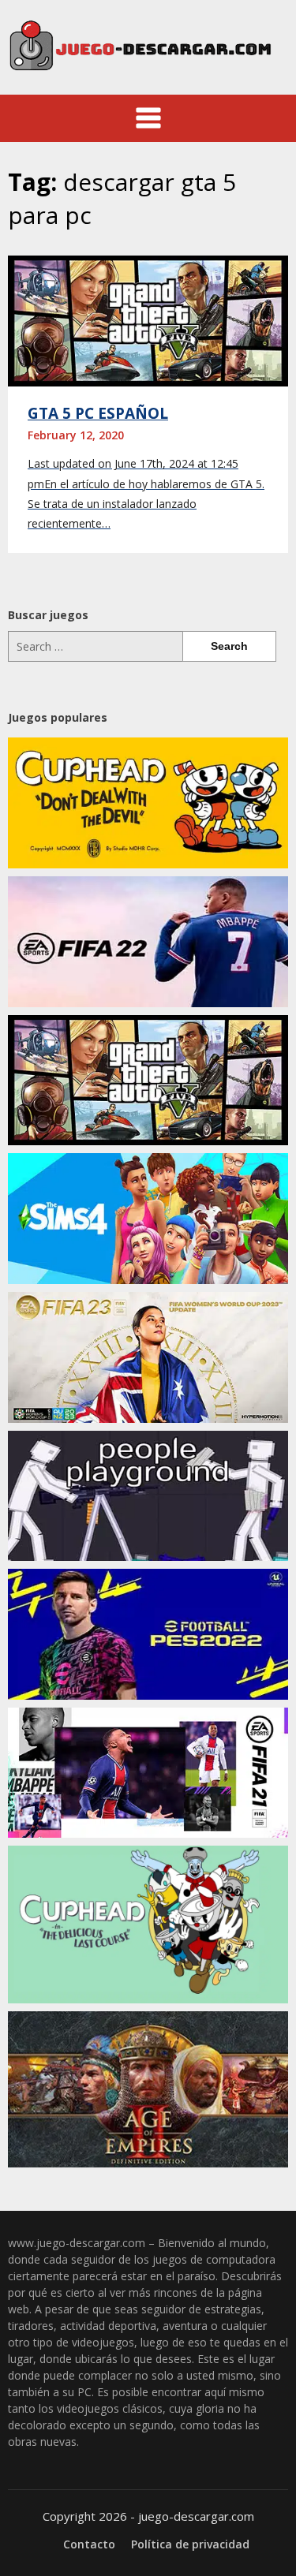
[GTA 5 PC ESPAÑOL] (148, 319)
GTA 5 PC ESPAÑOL (98, 413)
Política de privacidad (190, 2544)
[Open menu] (148, 118)
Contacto (89, 2544)
